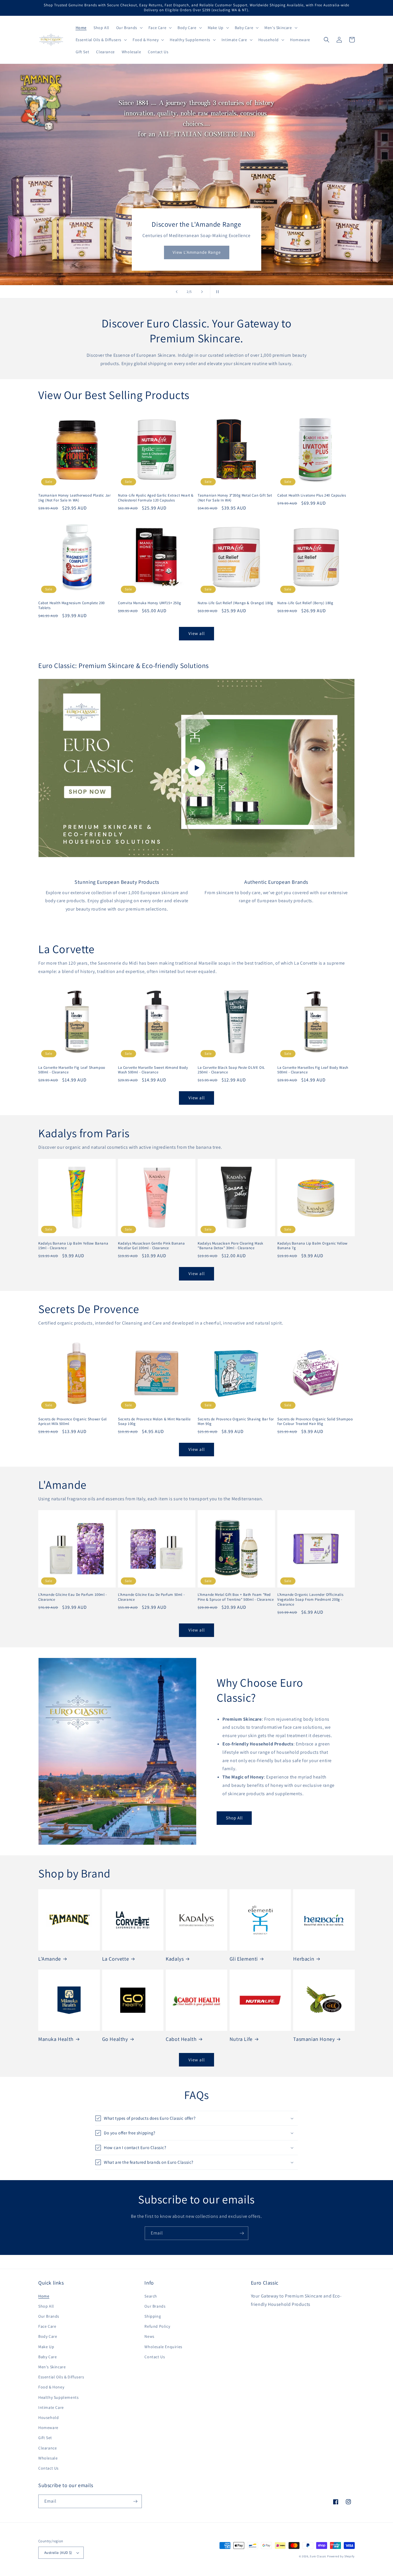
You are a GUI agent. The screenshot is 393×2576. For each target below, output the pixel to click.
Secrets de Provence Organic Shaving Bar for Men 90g (236, 1422)
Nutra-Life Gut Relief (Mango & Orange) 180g (235, 603)
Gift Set (45, 2438)
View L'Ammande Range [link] (197, 252)
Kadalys (175, 1959)
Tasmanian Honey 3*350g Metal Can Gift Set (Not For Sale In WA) (235, 498)
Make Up (46, 2347)
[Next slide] (202, 292)
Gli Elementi (244, 1959)
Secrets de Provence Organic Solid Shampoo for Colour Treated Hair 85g (315, 1422)
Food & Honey (51, 2387)
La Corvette (116, 1959)
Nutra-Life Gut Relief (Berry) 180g (305, 603)
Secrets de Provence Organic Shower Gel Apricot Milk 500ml (73, 1422)
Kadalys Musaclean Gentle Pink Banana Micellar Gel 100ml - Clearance (151, 1246)
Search (151, 2296)
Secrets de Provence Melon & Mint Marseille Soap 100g (154, 1422)
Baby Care (47, 2357)
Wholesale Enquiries (163, 2347)
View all (197, 633)
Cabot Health (181, 2039)
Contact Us (48, 2468)
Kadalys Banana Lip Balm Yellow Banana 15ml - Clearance (73, 1246)
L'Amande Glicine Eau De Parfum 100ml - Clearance (73, 1597)
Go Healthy (115, 2039)
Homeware (48, 2428)
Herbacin (304, 1959)
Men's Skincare (52, 2367)
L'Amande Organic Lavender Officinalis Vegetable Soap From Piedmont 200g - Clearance (310, 1600)
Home (44, 2296)
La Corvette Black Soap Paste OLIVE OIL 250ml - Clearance (231, 1070)
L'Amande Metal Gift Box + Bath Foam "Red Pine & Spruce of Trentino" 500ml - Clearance (236, 1597)
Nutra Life (241, 2039)
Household (48, 2417)
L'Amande (50, 1959)
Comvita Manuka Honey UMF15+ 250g (149, 603)
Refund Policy (157, 2326)
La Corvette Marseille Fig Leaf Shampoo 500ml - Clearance (72, 1070)
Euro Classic (318, 2556)
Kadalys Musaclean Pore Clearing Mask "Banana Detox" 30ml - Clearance (230, 1246)
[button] (129, 28)
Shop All (234, 1818)
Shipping (153, 2316)
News (149, 2336)
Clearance (47, 2448)
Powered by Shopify (341, 2556)
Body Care (48, 2336)
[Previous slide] (177, 292)
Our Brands (49, 2316)
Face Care (47, 2326)
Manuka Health (56, 2039)
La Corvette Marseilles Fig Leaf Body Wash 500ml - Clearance (313, 1070)
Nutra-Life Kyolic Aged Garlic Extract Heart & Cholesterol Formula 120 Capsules (156, 498)
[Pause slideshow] (216, 292)
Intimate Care (51, 2407)
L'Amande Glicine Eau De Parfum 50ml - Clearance (151, 1597)
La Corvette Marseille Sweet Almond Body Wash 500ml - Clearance (153, 1070)
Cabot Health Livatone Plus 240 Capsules (312, 495)
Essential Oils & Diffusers (61, 2377)
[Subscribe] (242, 2233)
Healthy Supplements (58, 2397)
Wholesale (48, 2458)
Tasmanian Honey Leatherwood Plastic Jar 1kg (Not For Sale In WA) (74, 498)
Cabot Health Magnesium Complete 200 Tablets (71, 605)
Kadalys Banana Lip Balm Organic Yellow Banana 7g (312, 1246)
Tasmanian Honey (314, 2039)
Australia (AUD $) (58, 2553)
